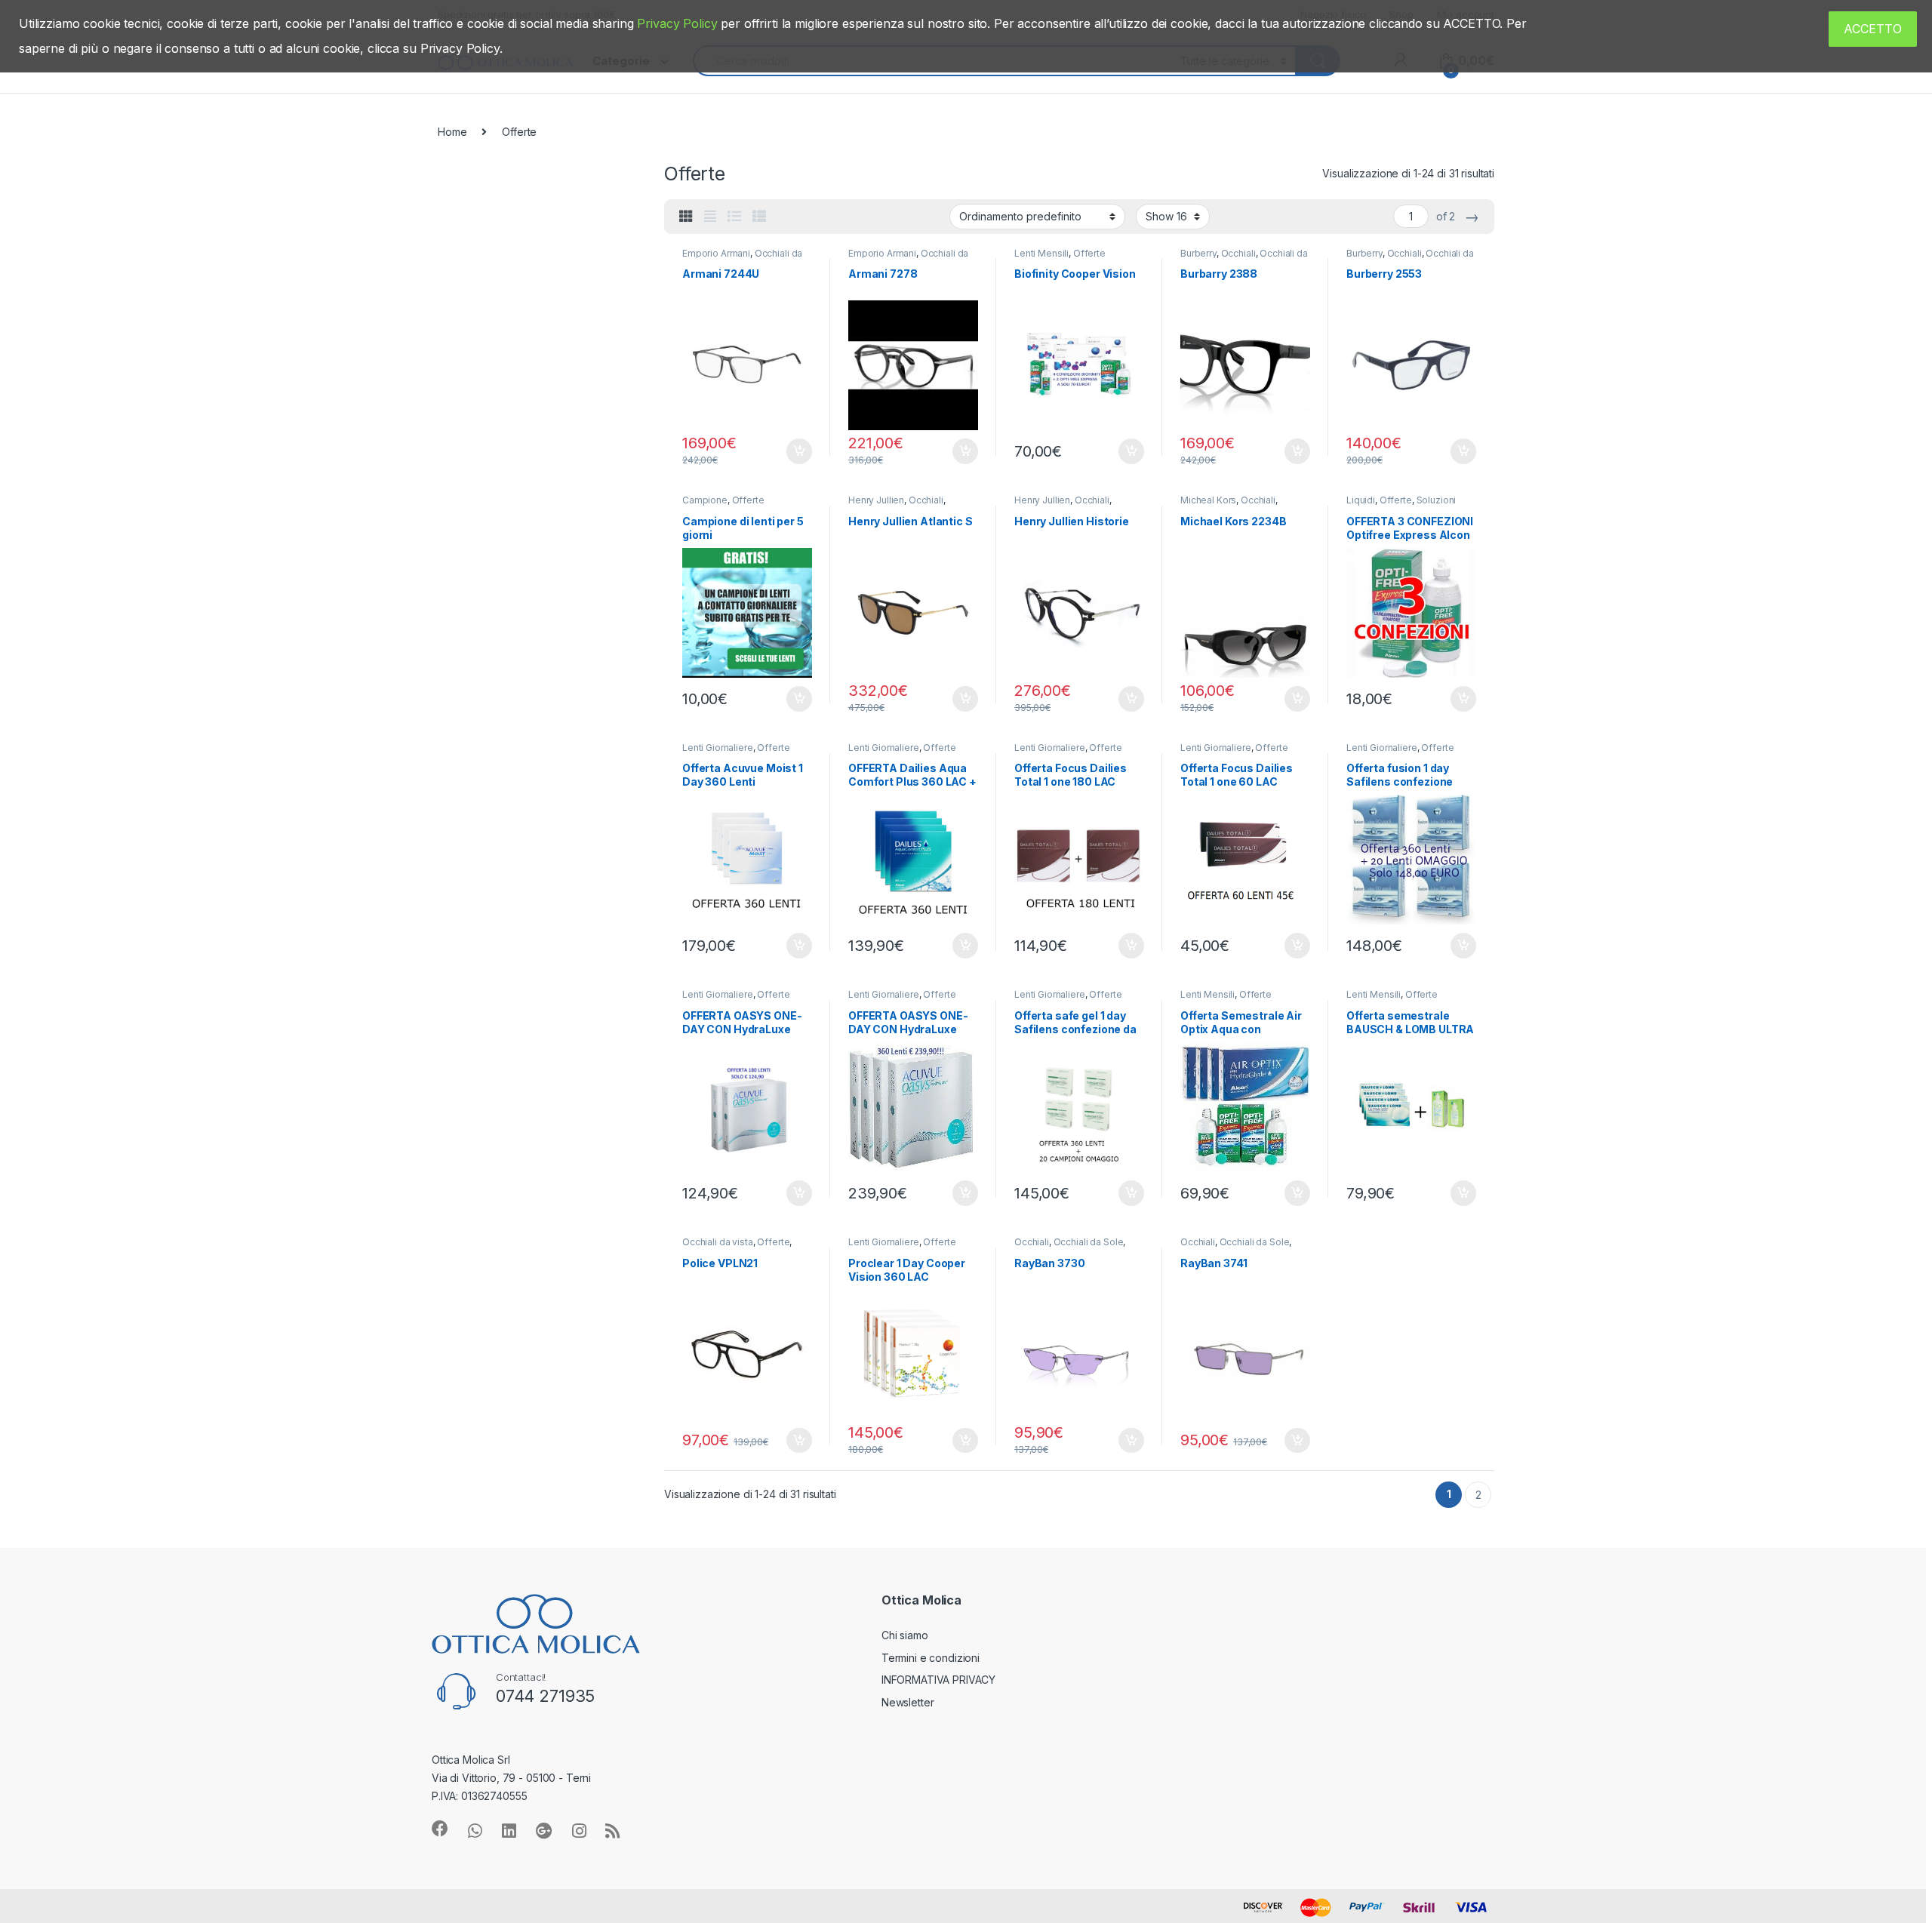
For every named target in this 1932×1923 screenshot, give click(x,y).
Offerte (1089, 253)
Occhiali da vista (718, 1242)
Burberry (1198, 253)
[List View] (734, 217)
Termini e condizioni (931, 1658)
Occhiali (1238, 253)
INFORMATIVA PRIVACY (938, 1680)
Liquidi (1361, 500)
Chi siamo (905, 1635)
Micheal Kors (1208, 500)
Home (452, 132)
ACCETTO (1873, 29)
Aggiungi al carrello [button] (791, 451)
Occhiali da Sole (1089, 1242)
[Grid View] (686, 217)
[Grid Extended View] (710, 217)
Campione (705, 500)
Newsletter (908, 1702)
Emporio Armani (716, 253)
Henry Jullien (876, 500)
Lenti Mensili (1041, 253)
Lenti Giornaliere (718, 748)
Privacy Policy (677, 23)
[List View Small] (759, 217)
